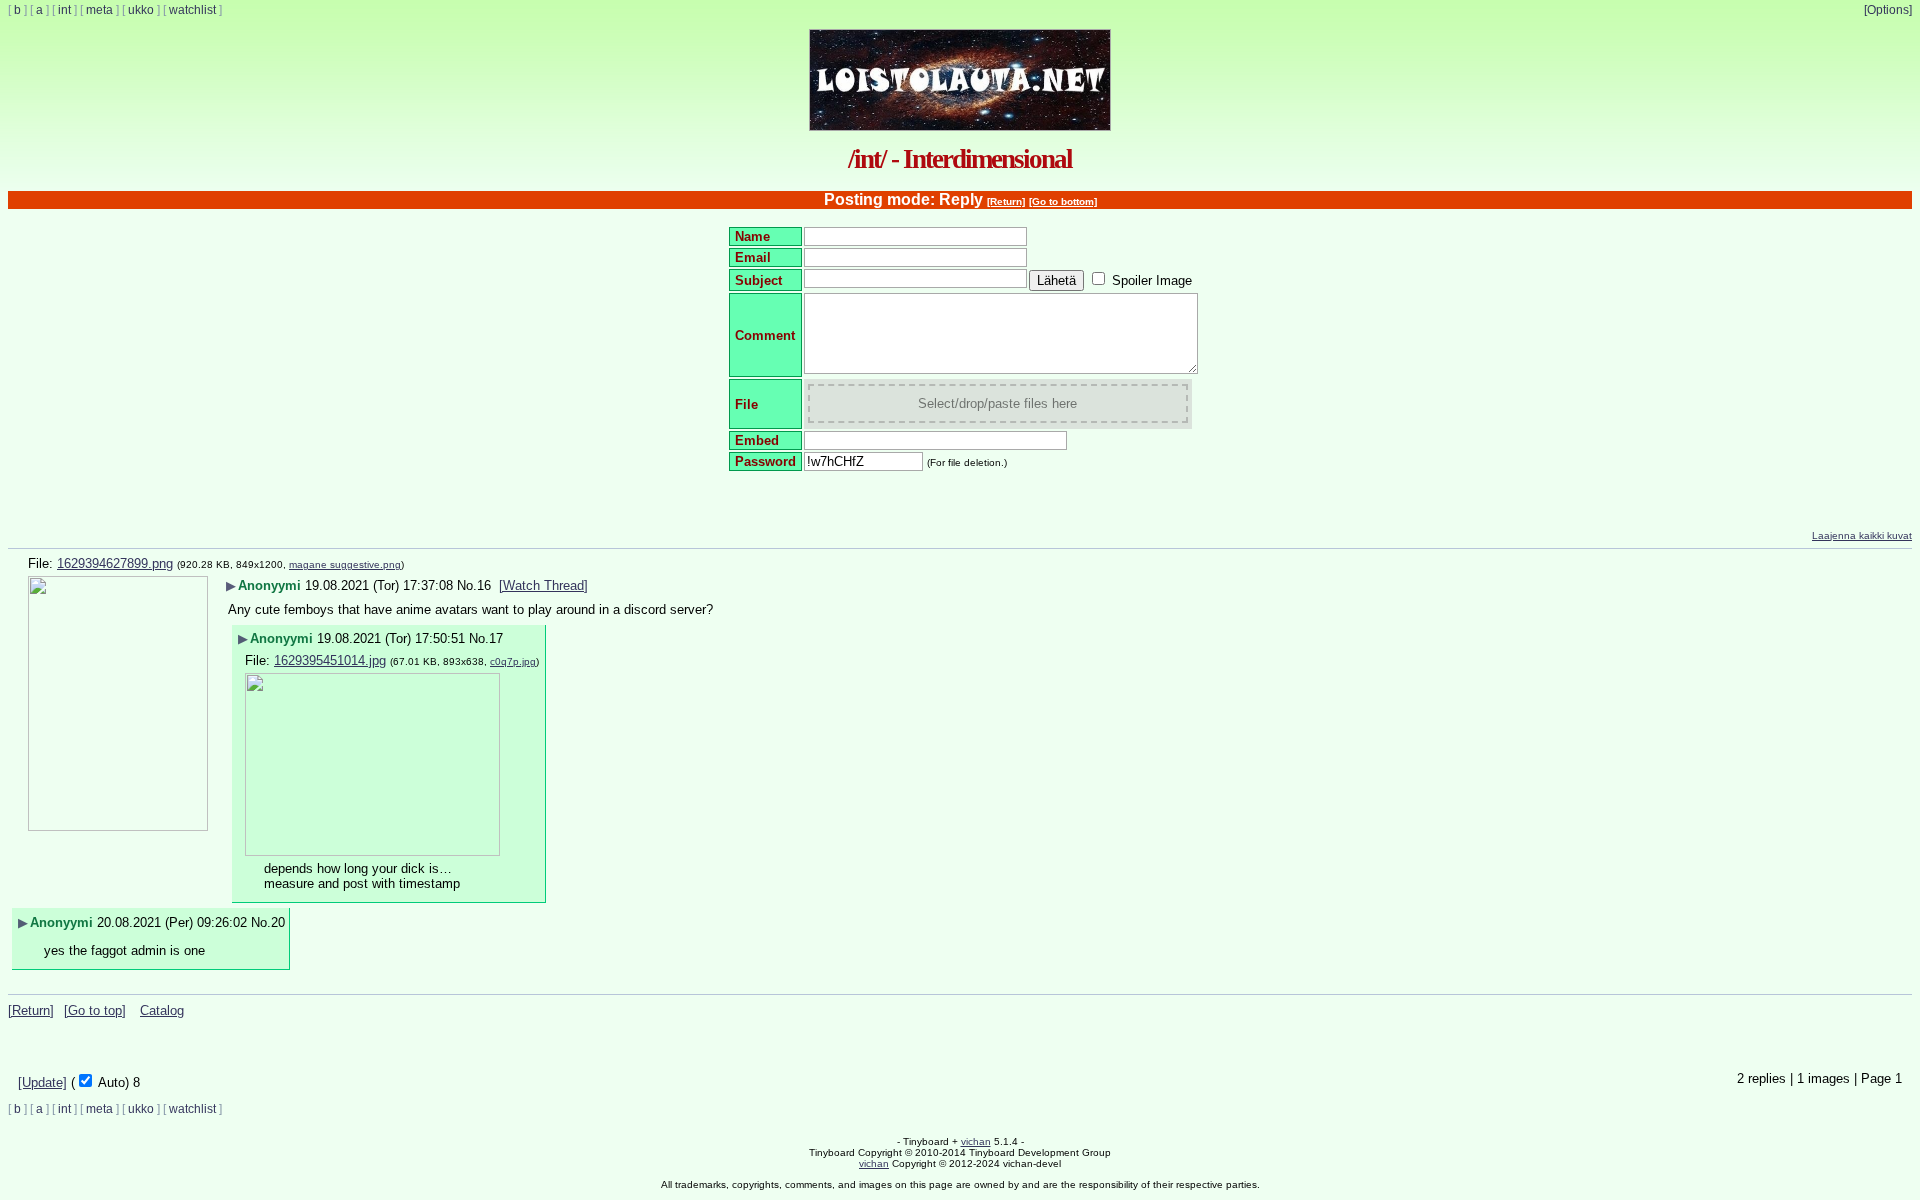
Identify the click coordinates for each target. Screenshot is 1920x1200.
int (64, 10)
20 (278, 922)
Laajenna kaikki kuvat (1862, 535)
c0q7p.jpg (513, 661)
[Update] (42, 1082)
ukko (141, 10)
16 (484, 585)
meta (99, 10)
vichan (976, 1141)
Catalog (162, 1010)
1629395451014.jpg (330, 660)
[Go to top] (95, 1010)
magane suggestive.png (345, 564)
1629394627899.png (115, 563)
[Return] (1006, 201)
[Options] (1888, 10)
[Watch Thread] (543, 585)
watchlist (192, 10)
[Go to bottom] (1063, 201)
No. (467, 585)
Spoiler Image (1152, 280)
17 (496, 638)
